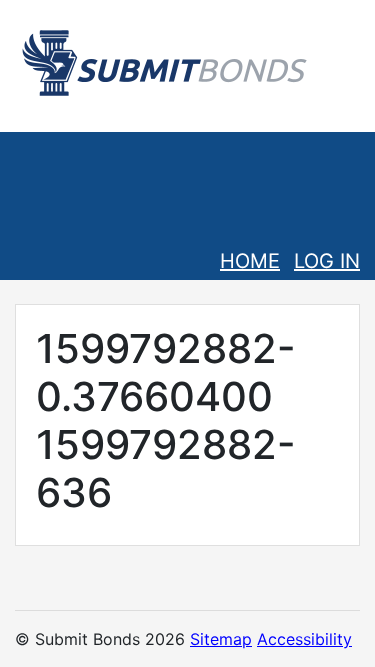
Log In (327, 261)
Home (250, 261)
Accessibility (304, 639)
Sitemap (221, 639)
